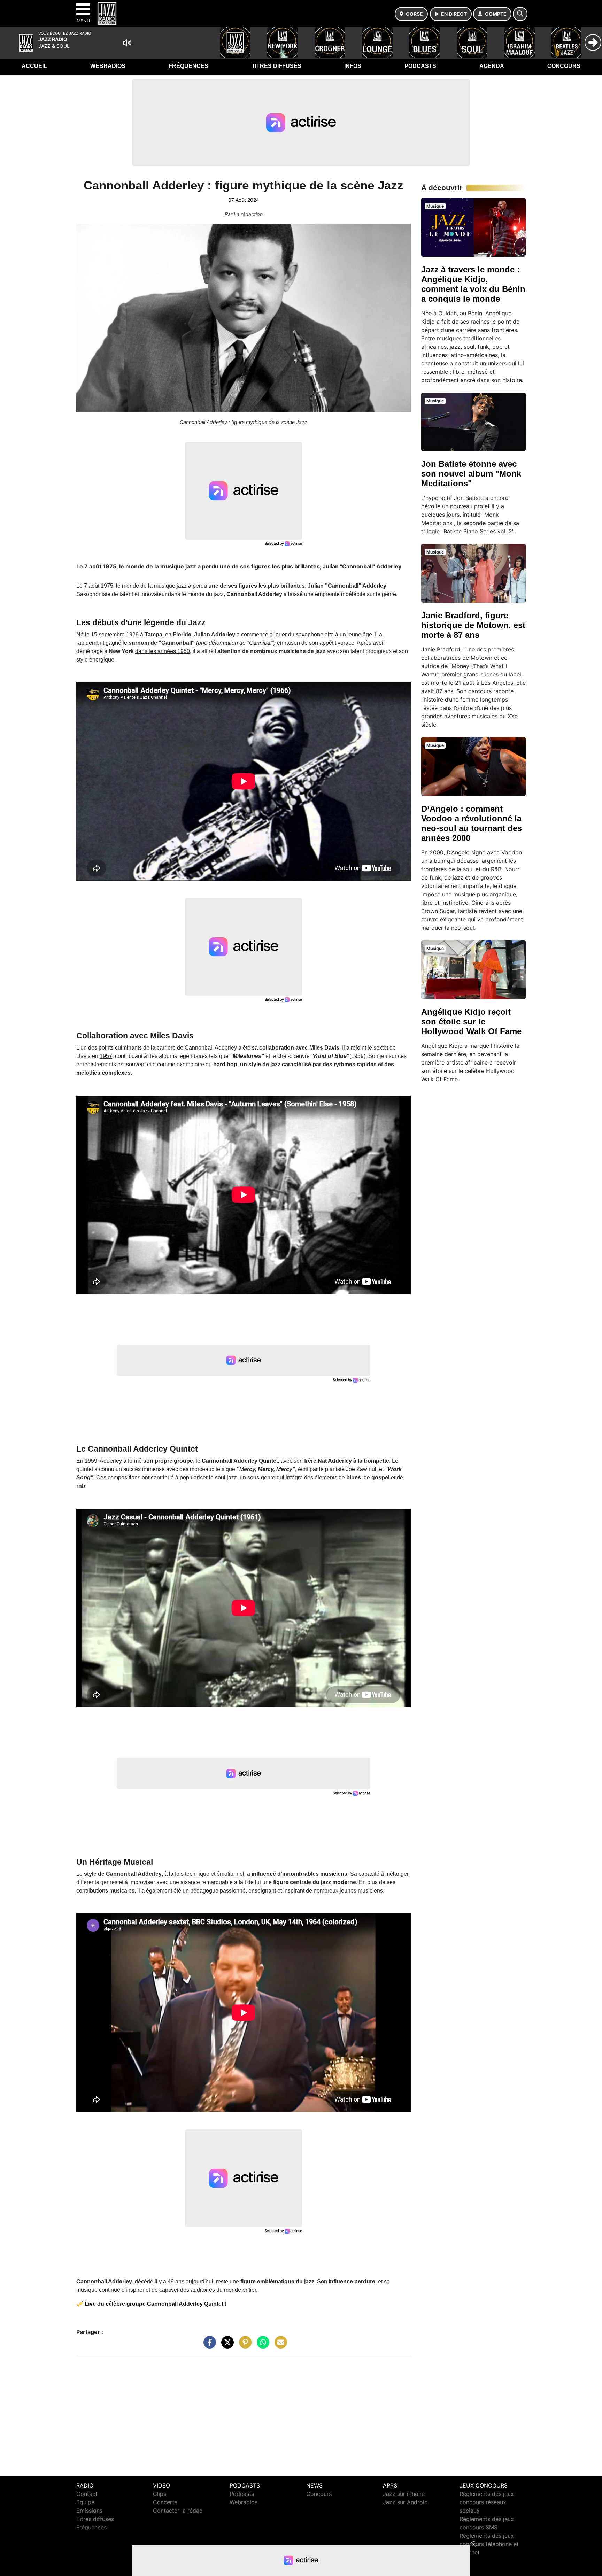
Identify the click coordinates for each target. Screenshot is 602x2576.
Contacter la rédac (178, 2511)
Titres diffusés (276, 66)
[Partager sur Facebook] (208, 2345)
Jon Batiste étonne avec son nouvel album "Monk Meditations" (471, 474)
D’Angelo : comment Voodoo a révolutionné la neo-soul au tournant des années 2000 (472, 823)
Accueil (34, 66)
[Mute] (127, 43)
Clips (160, 2494)
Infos (353, 66)
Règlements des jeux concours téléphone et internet (489, 2544)
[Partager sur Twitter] (226, 2345)
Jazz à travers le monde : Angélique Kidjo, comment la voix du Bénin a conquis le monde (473, 284)
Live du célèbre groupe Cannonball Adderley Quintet (154, 2304)
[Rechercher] (520, 14)
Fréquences (188, 66)
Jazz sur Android (405, 2502)
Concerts (165, 2502)
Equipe (85, 2502)
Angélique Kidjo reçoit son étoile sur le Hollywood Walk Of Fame (471, 1022)
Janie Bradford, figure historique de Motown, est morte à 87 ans (473, 625)
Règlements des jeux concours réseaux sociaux (487, 2502)
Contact (87, 2494)
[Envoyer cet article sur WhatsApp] (261, 2345)
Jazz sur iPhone (404, 2494)
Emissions (89, 2511)
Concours (564, 66)
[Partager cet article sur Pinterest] (244, 2345)
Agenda (492, 66)
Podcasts (420, 66)
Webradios (108, 66)
